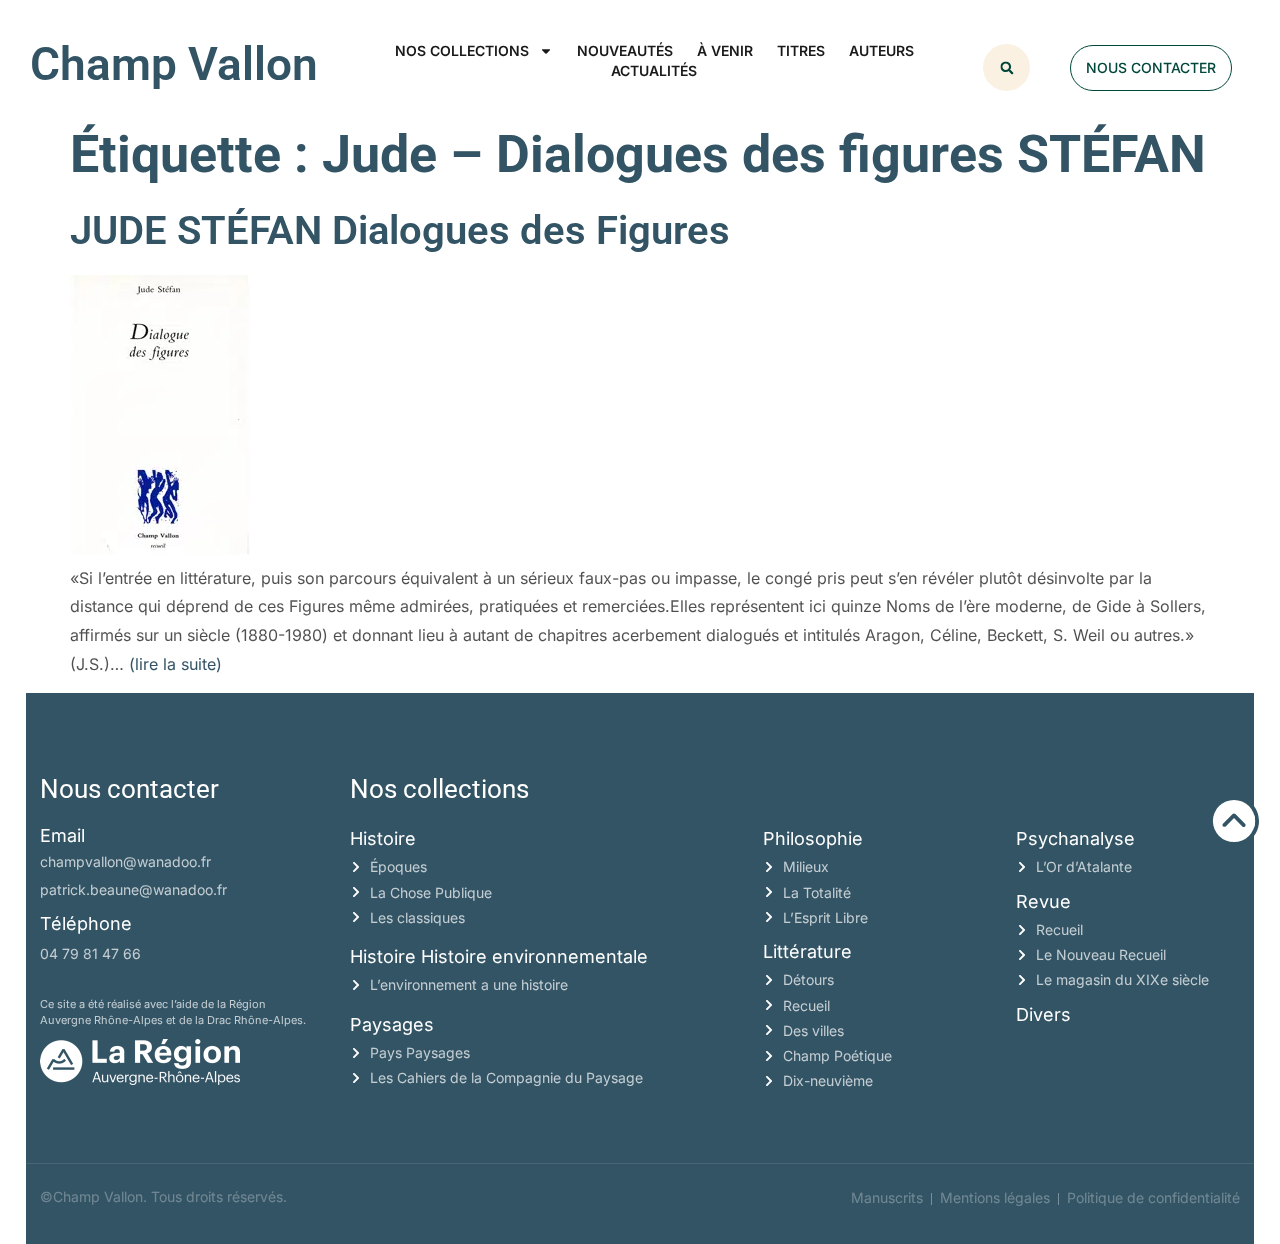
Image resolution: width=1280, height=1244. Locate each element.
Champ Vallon (174, 64)
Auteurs (881, 50)
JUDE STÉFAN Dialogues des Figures (400, 230)
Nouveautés (625, 50)
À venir (725, 50)
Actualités (654, 70)
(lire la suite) (175, 664)
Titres (801, 50)
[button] (1006, 67)
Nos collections (462, 50)
